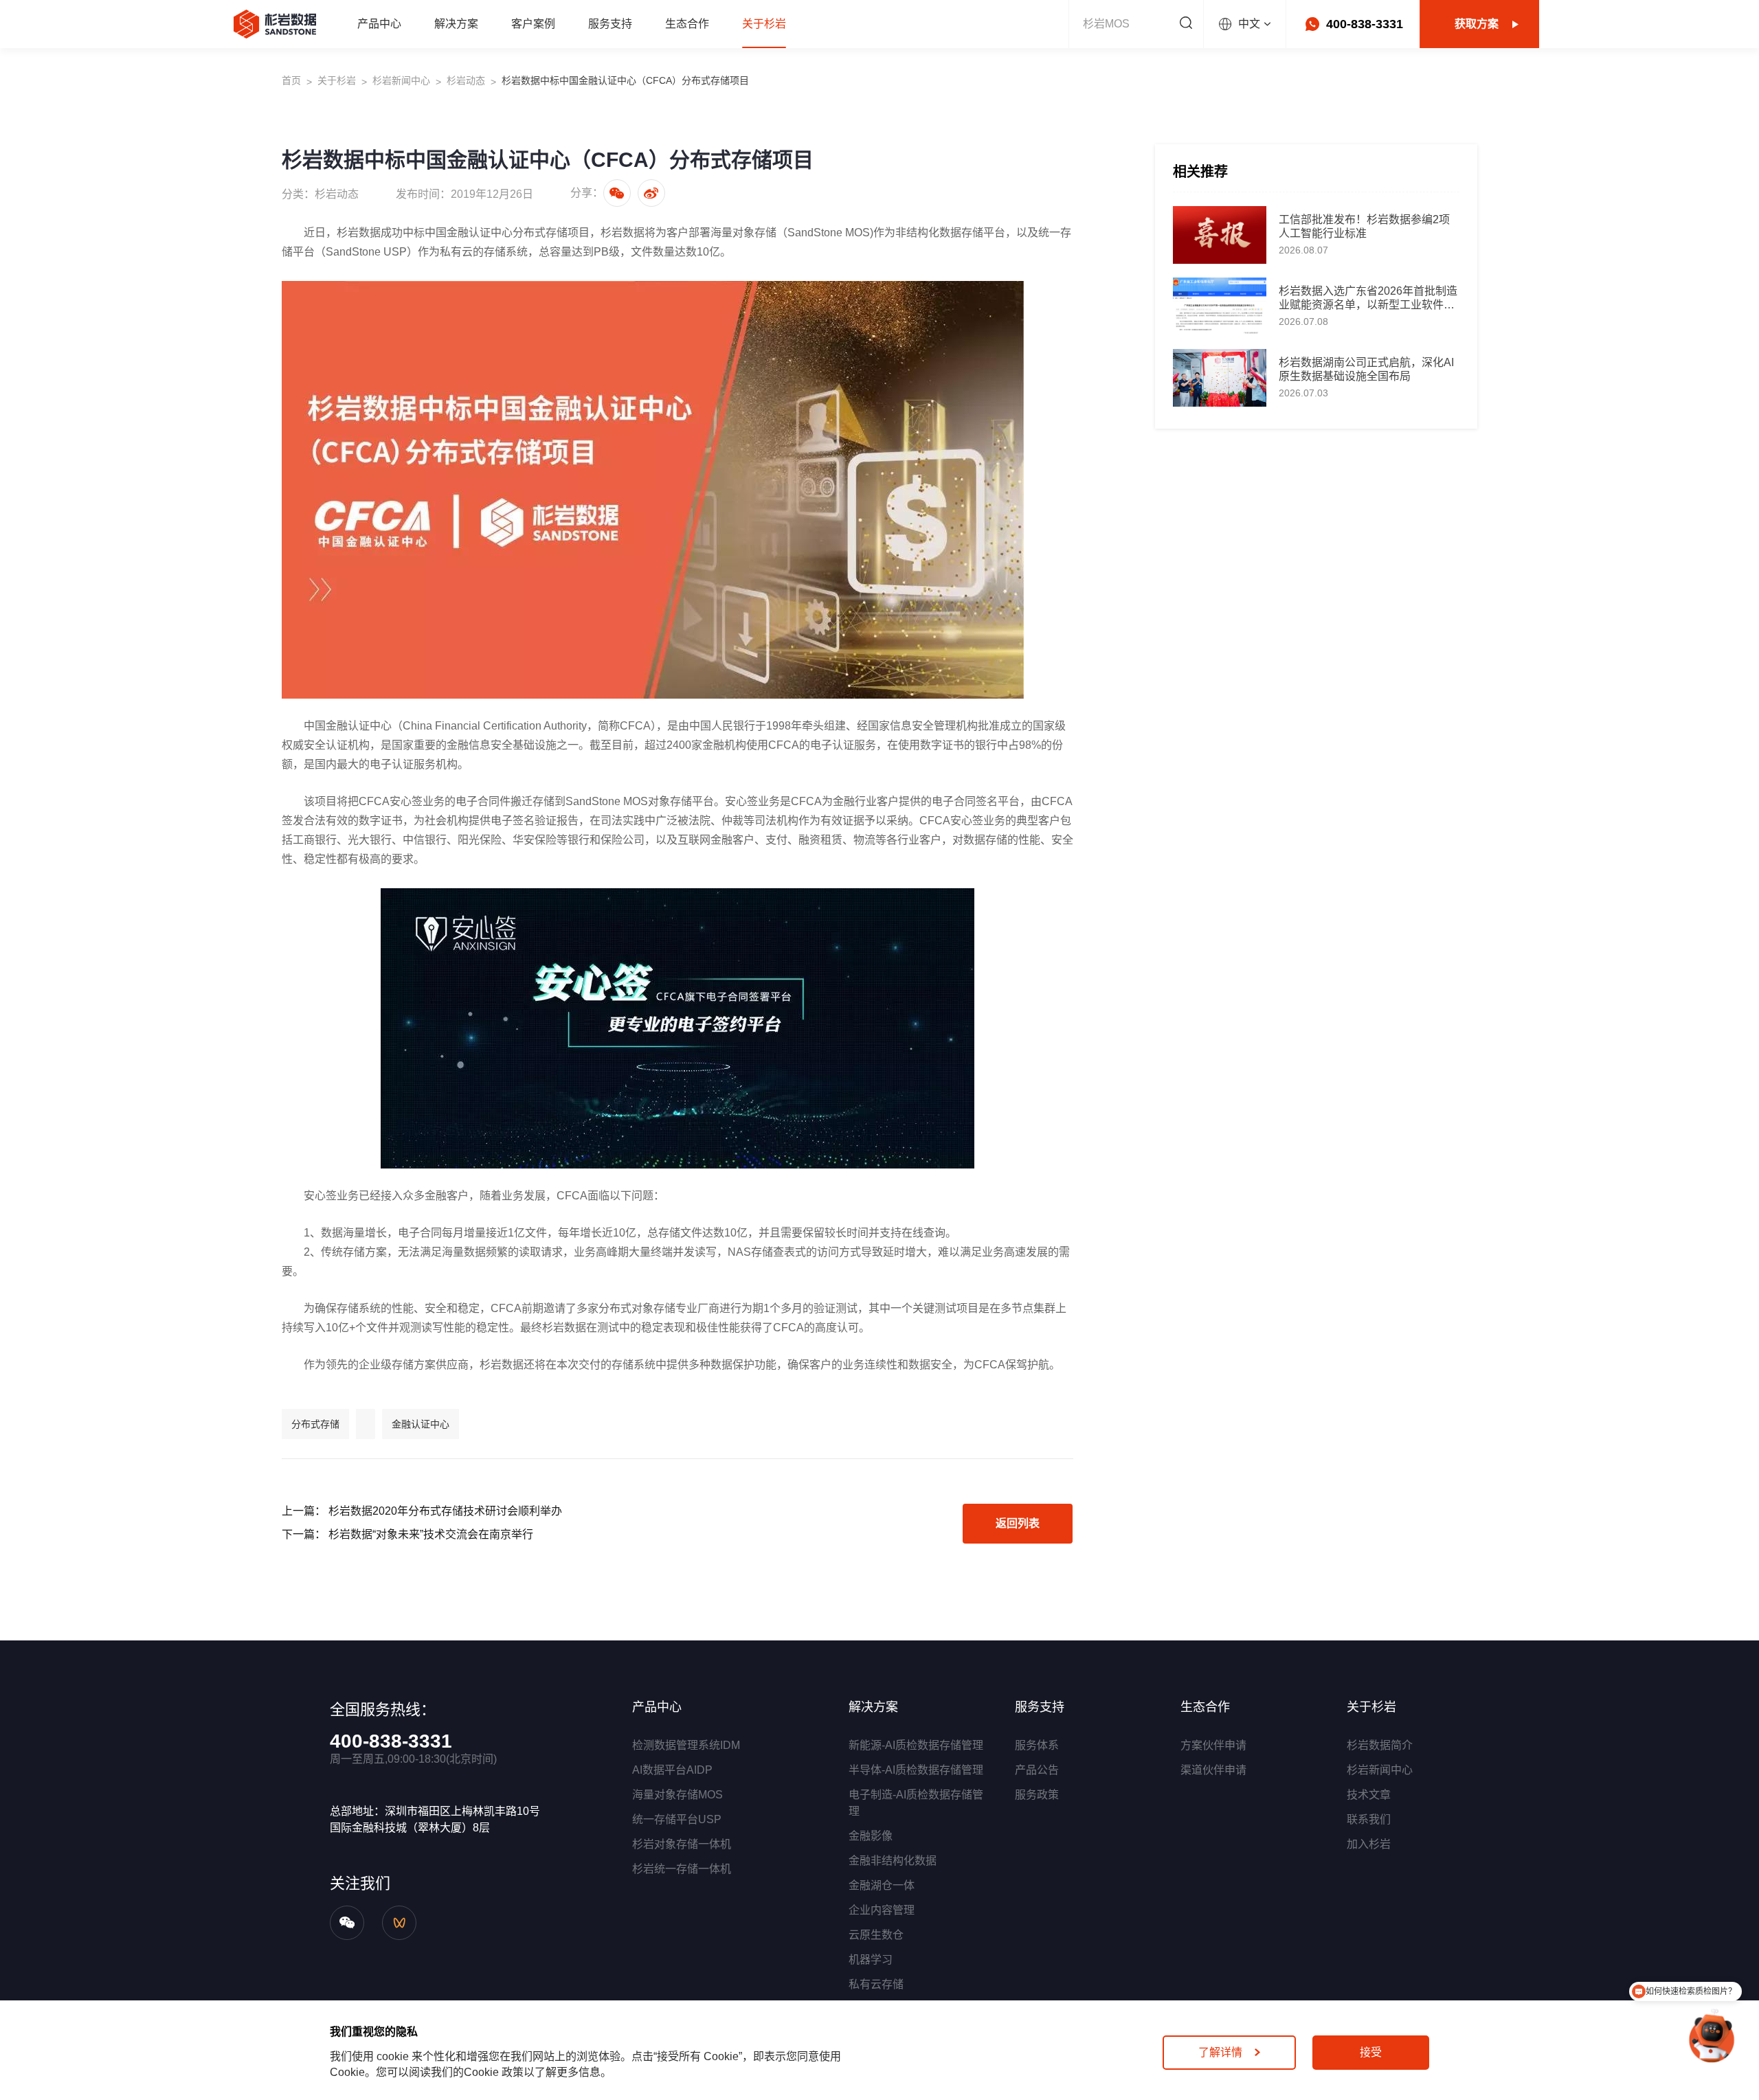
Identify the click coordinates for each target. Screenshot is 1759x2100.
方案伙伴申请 (1213, 1745)
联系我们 (1369, 1819)
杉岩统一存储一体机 (682, 1869)
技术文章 (1369, 1795)
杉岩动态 (466, 80)
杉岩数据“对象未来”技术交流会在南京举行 (431, 1534)
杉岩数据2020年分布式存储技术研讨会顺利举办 (445, 1511)
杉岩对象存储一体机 (682, 1844)
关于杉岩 (337, 80)
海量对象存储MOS (677, 1795)
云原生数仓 (876, 1935)
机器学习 (871, 1960)
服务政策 (1037, 1795)
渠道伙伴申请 (1213, 1770)
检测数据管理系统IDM (686, 1745)
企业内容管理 (882, 1910)
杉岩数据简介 (1380, 1745)
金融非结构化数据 (893, 1861)
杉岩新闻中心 (401, 80)
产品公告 (1037, 1770)
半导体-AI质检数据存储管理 (916, 1770)
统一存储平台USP (677, 1819)
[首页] (275, 24)
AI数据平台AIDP (672, 1770)
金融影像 (871, 1836)
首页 (291, 80)
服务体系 (1037, 1745)
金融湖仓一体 (882, 1885)
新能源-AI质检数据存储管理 (916, 1745)
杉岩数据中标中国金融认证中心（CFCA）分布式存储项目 (625, 80)
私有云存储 (876, 1984)
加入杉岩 (1369, 1844)
